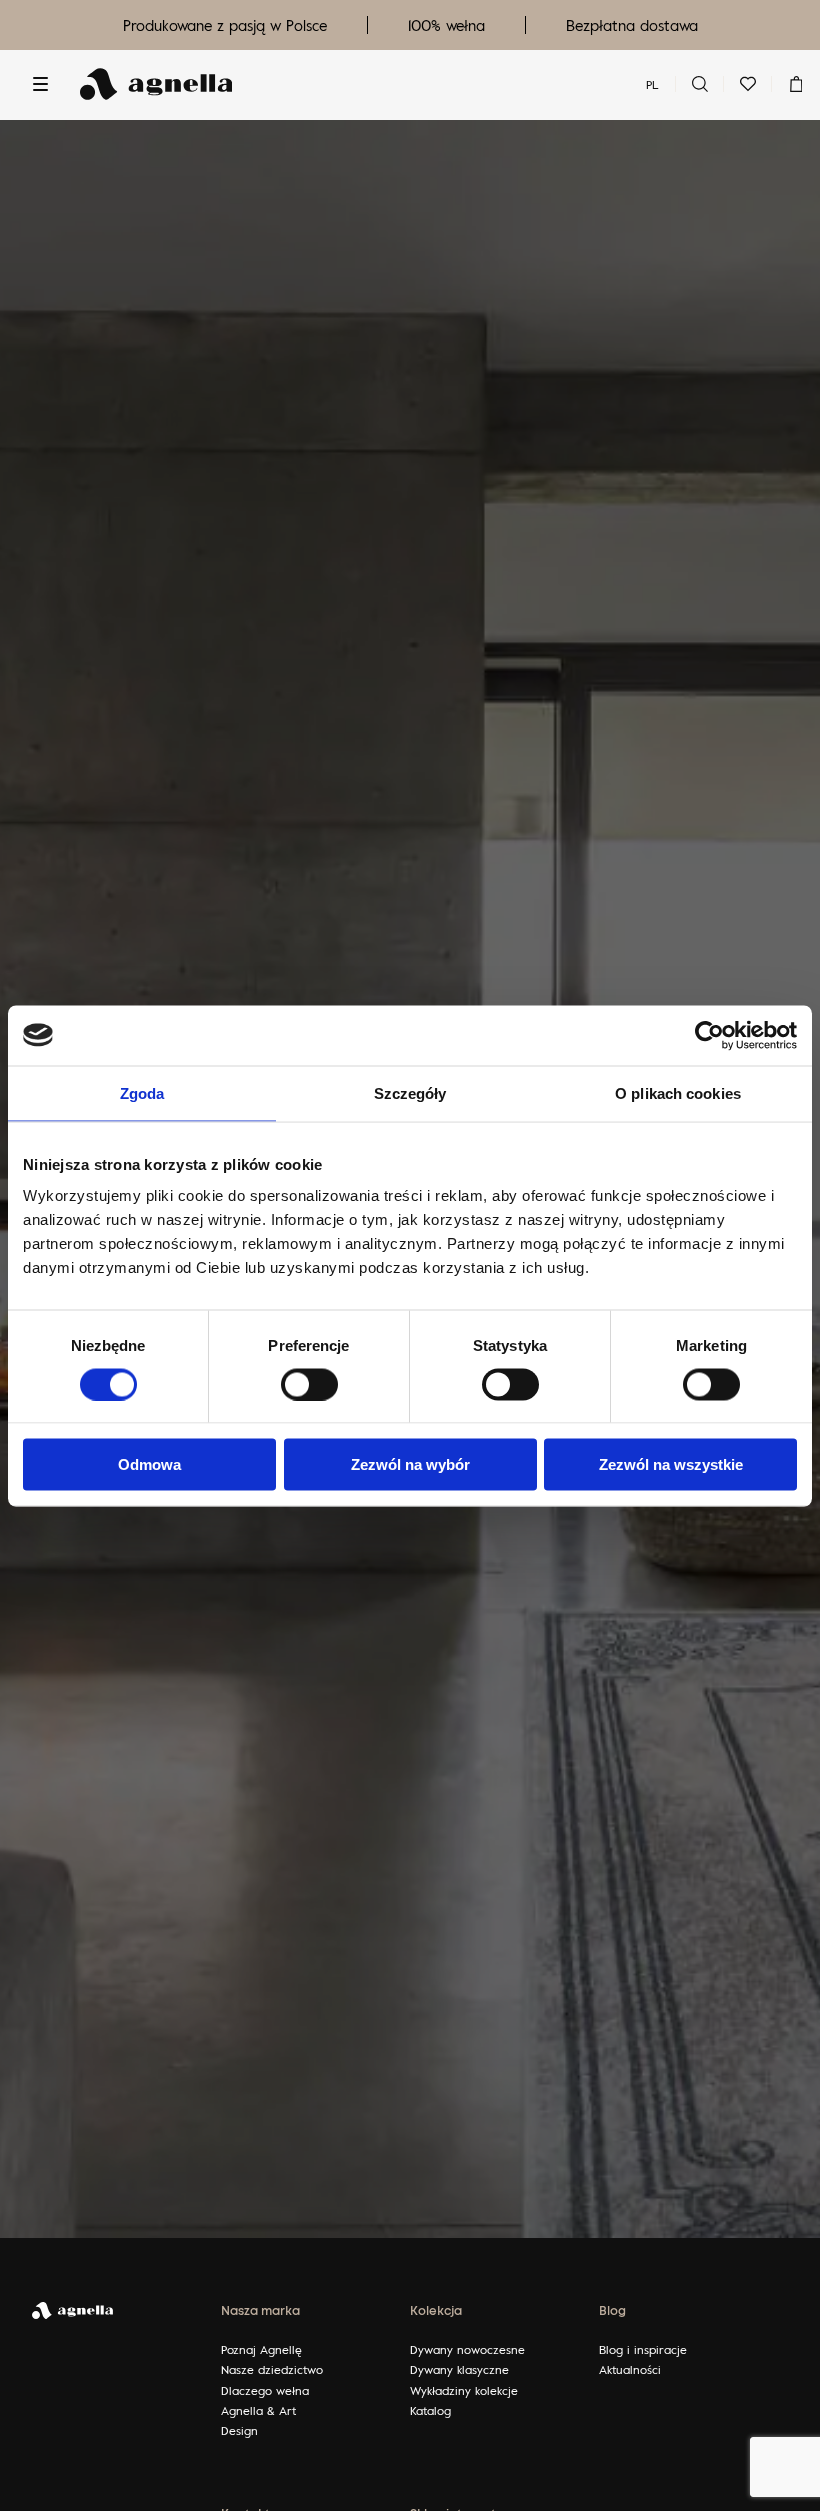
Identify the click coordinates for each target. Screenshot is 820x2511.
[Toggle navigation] (40, 84)
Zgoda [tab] (142, 1092)
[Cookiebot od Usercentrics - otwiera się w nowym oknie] (709, 1035)
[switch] (309, 1384)
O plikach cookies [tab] (678, 1092)
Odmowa (149, 1464)
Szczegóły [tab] (410, 1092)
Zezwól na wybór (410, 1464)
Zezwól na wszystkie (671, 1464)
